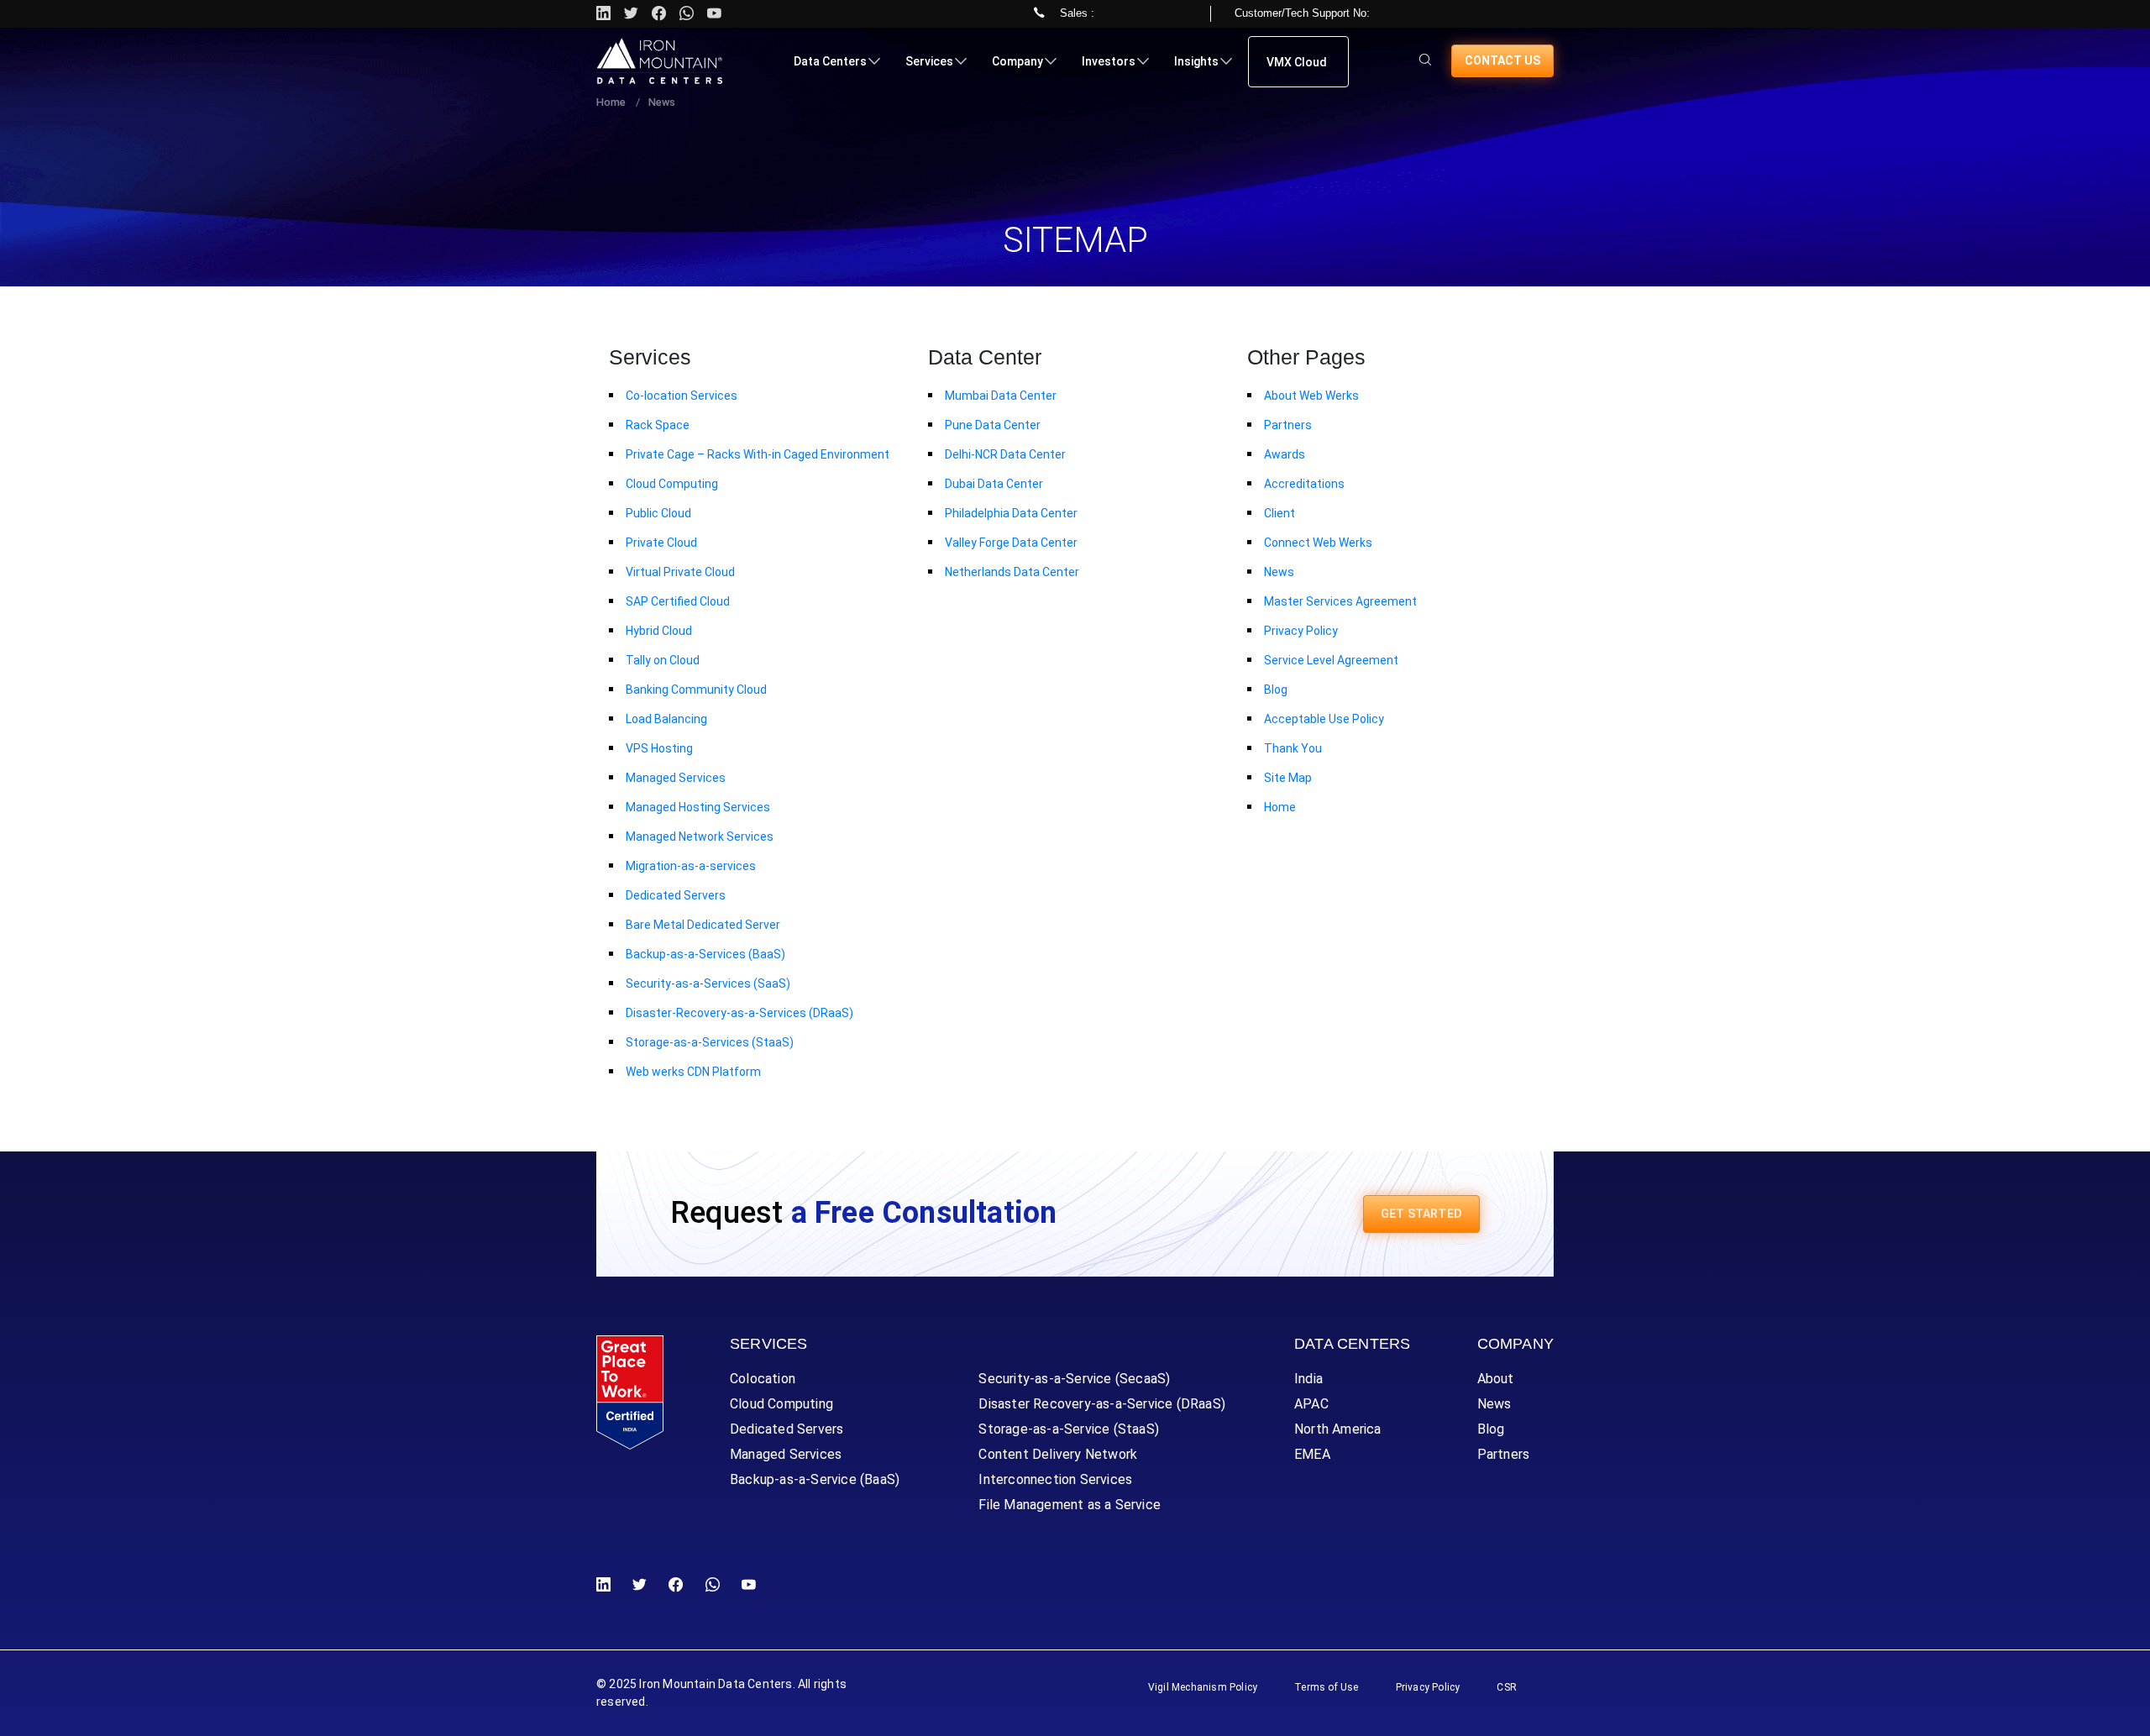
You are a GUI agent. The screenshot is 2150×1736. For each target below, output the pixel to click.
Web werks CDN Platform (693, 1072)
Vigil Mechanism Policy (1203, 1687)
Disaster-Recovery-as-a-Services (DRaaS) (739, 1013)
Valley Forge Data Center (1011, 543)
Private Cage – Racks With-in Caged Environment (758, 454)
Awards (1285, 454)
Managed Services (676, 778)
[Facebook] (676, 1585)
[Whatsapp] (687, 14)
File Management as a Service (1070, 1505)
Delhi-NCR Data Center (1005, 454)
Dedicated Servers (676, 895)
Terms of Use (1326, 1687)
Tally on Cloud (663, 660)
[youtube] (714, 14)
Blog (1276, 690)
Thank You (1293, 748)
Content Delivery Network (1058, 1454)
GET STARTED (1421, 1214)
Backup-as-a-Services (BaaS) (705, 954)
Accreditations (1304, 484)
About (1496, 1379)
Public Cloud (658, 513)
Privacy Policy (1301, 631)
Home (611, 102)
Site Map (1288, 778)
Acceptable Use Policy (1324, 719)
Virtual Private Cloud (680, 572)
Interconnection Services (1055, 1479)
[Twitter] (631, 14)
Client (1280, 513)
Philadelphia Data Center (1011, 513)
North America (1338, 1429)
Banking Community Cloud (696, 690)
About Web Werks (1311, 396)
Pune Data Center (993, 425)
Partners (1288, 425)
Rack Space (658, 425)
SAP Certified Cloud (678, 601)
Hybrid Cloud (659, 631)
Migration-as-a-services (691, 866)
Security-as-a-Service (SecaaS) (1074, 1379)
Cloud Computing (672, 484)
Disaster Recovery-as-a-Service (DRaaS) (1102, 1404)
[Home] (659, 61)
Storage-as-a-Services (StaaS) (710, 1042)
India (1308, 1379)
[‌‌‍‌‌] (1425, 61)
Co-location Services (682, 396)
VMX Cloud (1297, 62)
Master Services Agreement (1340, 601)
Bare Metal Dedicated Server (703, 925)
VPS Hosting (659, 748)
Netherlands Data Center (1012, 572)
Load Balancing (666, 719)
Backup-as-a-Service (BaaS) (815, 1479)
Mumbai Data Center (1001, 396)
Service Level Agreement (1331, 660)
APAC (1311, 1404)
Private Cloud (661, 543)
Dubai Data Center (994, 484)
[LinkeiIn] (607, 1585)
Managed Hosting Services (698, 807)
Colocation (763, 1379)
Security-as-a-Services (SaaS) (708, 983)
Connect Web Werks (1318, 543)
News (1279, 572)
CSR (1507, 1687)
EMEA (1312, 1454)
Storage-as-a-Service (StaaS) (1069, 1429)
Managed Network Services (700, 837)
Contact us (1502, 60)
